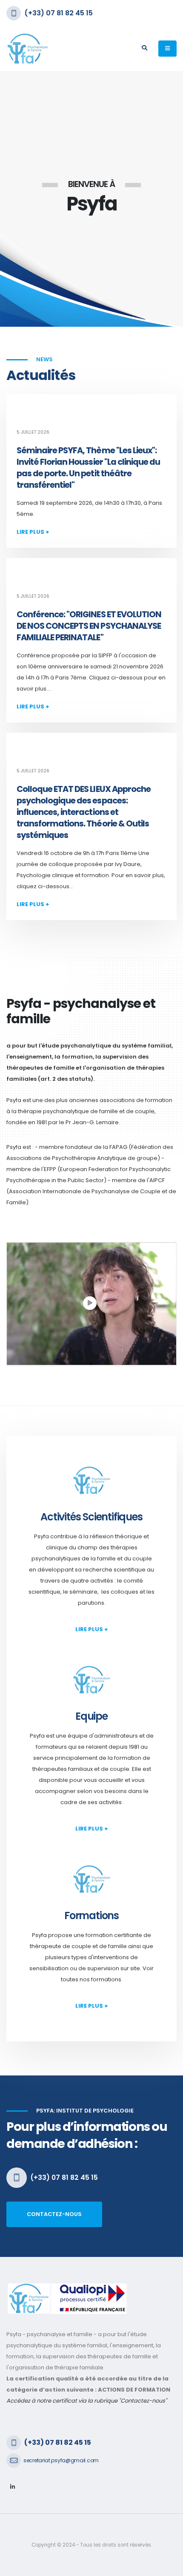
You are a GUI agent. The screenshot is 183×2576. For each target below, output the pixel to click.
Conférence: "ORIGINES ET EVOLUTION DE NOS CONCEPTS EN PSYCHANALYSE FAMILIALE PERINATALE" (89, 626)
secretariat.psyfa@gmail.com (61, 2460)
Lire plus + (33, 532)
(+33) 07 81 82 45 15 (59, 13)
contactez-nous (54, 2214)
